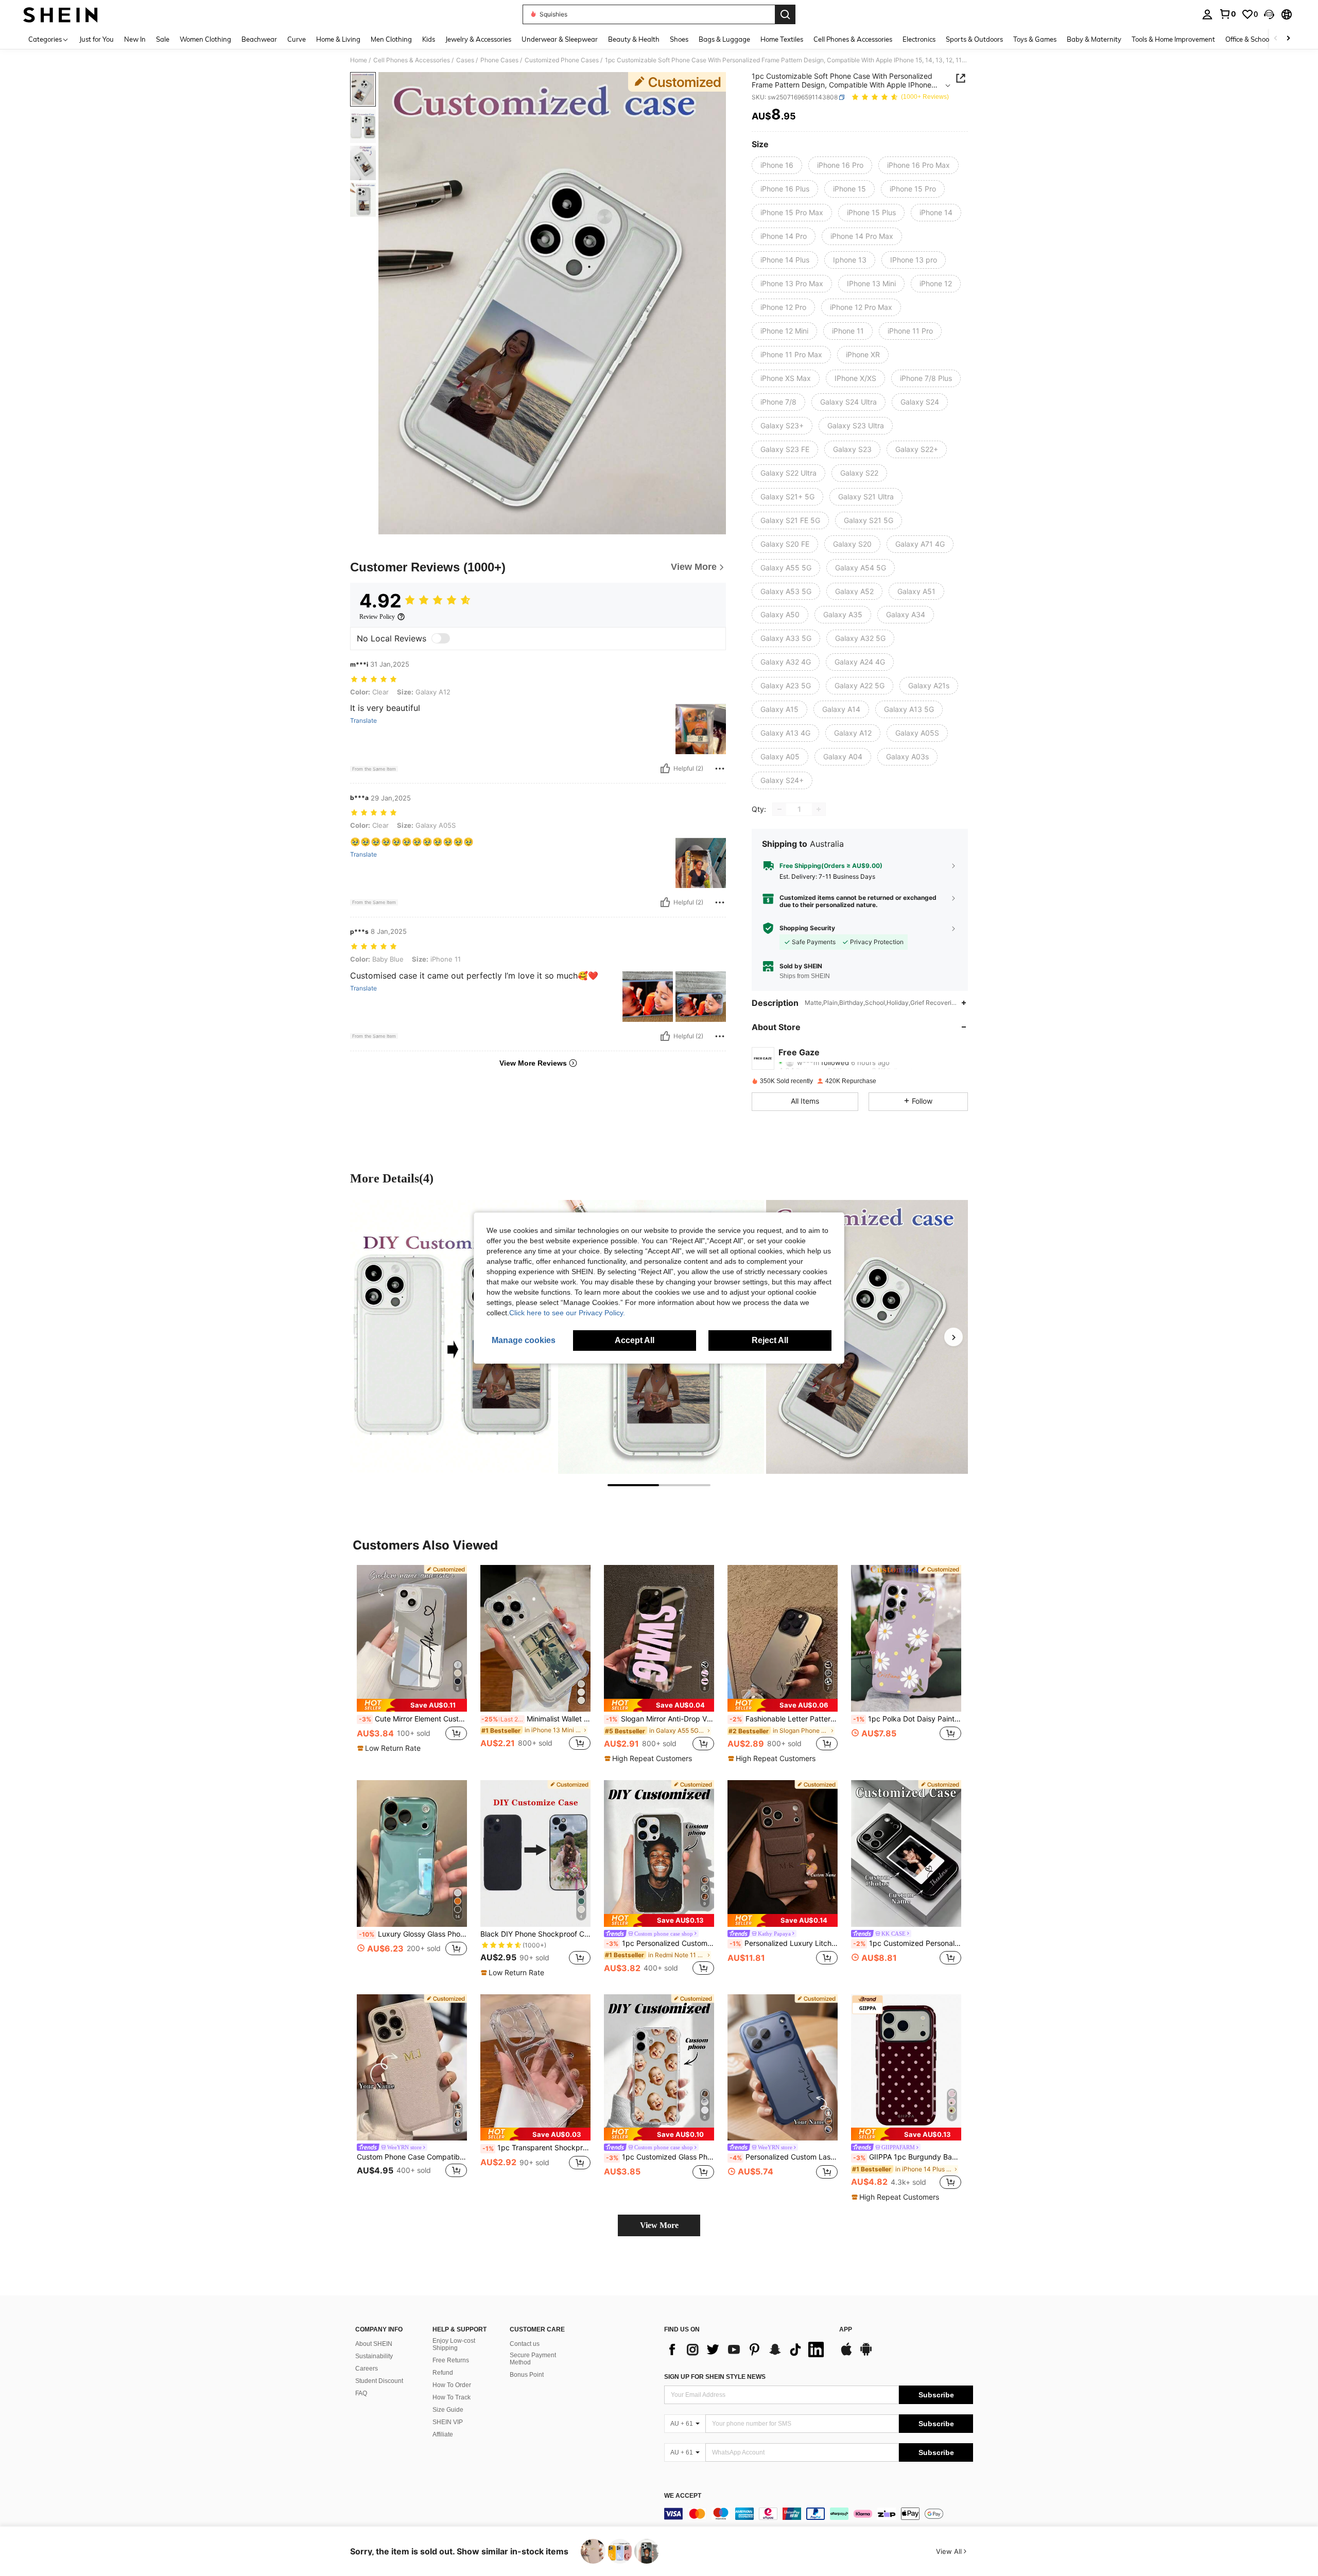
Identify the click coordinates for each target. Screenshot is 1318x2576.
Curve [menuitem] (297, 39)
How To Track (452, 2397)
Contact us (525, 2344)
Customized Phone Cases (562, 60)
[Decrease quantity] (779, 809)
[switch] (441, 638)
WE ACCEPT (683, 2496)
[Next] (953, 1337)
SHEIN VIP (448, 2422)
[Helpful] (665, 769)
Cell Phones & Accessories (412, 60)
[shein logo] (60, 14)
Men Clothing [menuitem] (391, 39)
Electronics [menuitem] (919, 39)
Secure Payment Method (533, 2359)
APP (846, 2330)
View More (659, 2225)
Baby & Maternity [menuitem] (1094, 39)
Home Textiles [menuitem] (782, 39)
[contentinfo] (819, 2514)
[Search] (785, 14)
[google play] (866, 2354)
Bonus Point (527, 2375)
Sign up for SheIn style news (715, 2377)
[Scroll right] (1288, 39)
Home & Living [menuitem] (338, 39)
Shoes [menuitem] (679, 39)
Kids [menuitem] (429, 39)
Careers (367, 2369)
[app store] (846, 2354)
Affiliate (443, 2434)
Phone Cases (499, 60)
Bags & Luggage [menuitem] (724, 39)
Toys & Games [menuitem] (1035, 39)
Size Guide (448, 2410)
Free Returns (451, 2360)
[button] (1269, 14)
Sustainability (374, 2356)
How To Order (452, 2385)
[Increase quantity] (819, 809)
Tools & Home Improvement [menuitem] (1173, 39)
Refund (443, 2373)
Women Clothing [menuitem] (205, 39)
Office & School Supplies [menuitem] (1262, 39)
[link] (1227, 14)
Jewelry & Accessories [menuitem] (478, 39)
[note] (412, 1705)
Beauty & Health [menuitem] (634, 39)
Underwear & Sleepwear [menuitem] (560, 39)
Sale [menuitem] (163, 39)
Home (359, 60)
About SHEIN (374, 2344)
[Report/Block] (720, 769)
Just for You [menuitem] (97, 39)
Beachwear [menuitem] (259, 39)
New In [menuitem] (135, 39)
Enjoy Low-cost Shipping (454, 2344)
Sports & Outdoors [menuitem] (974, 39)
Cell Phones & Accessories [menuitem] (853, 39)
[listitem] (412, 1664)
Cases (465, 60)
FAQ (361, 2393)
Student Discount (379, 2381)
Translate (363, 721)
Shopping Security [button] (807, 928)
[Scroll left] (1276, 39)
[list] (747, 2349)
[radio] (777, 165)
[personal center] (1207, 14)
